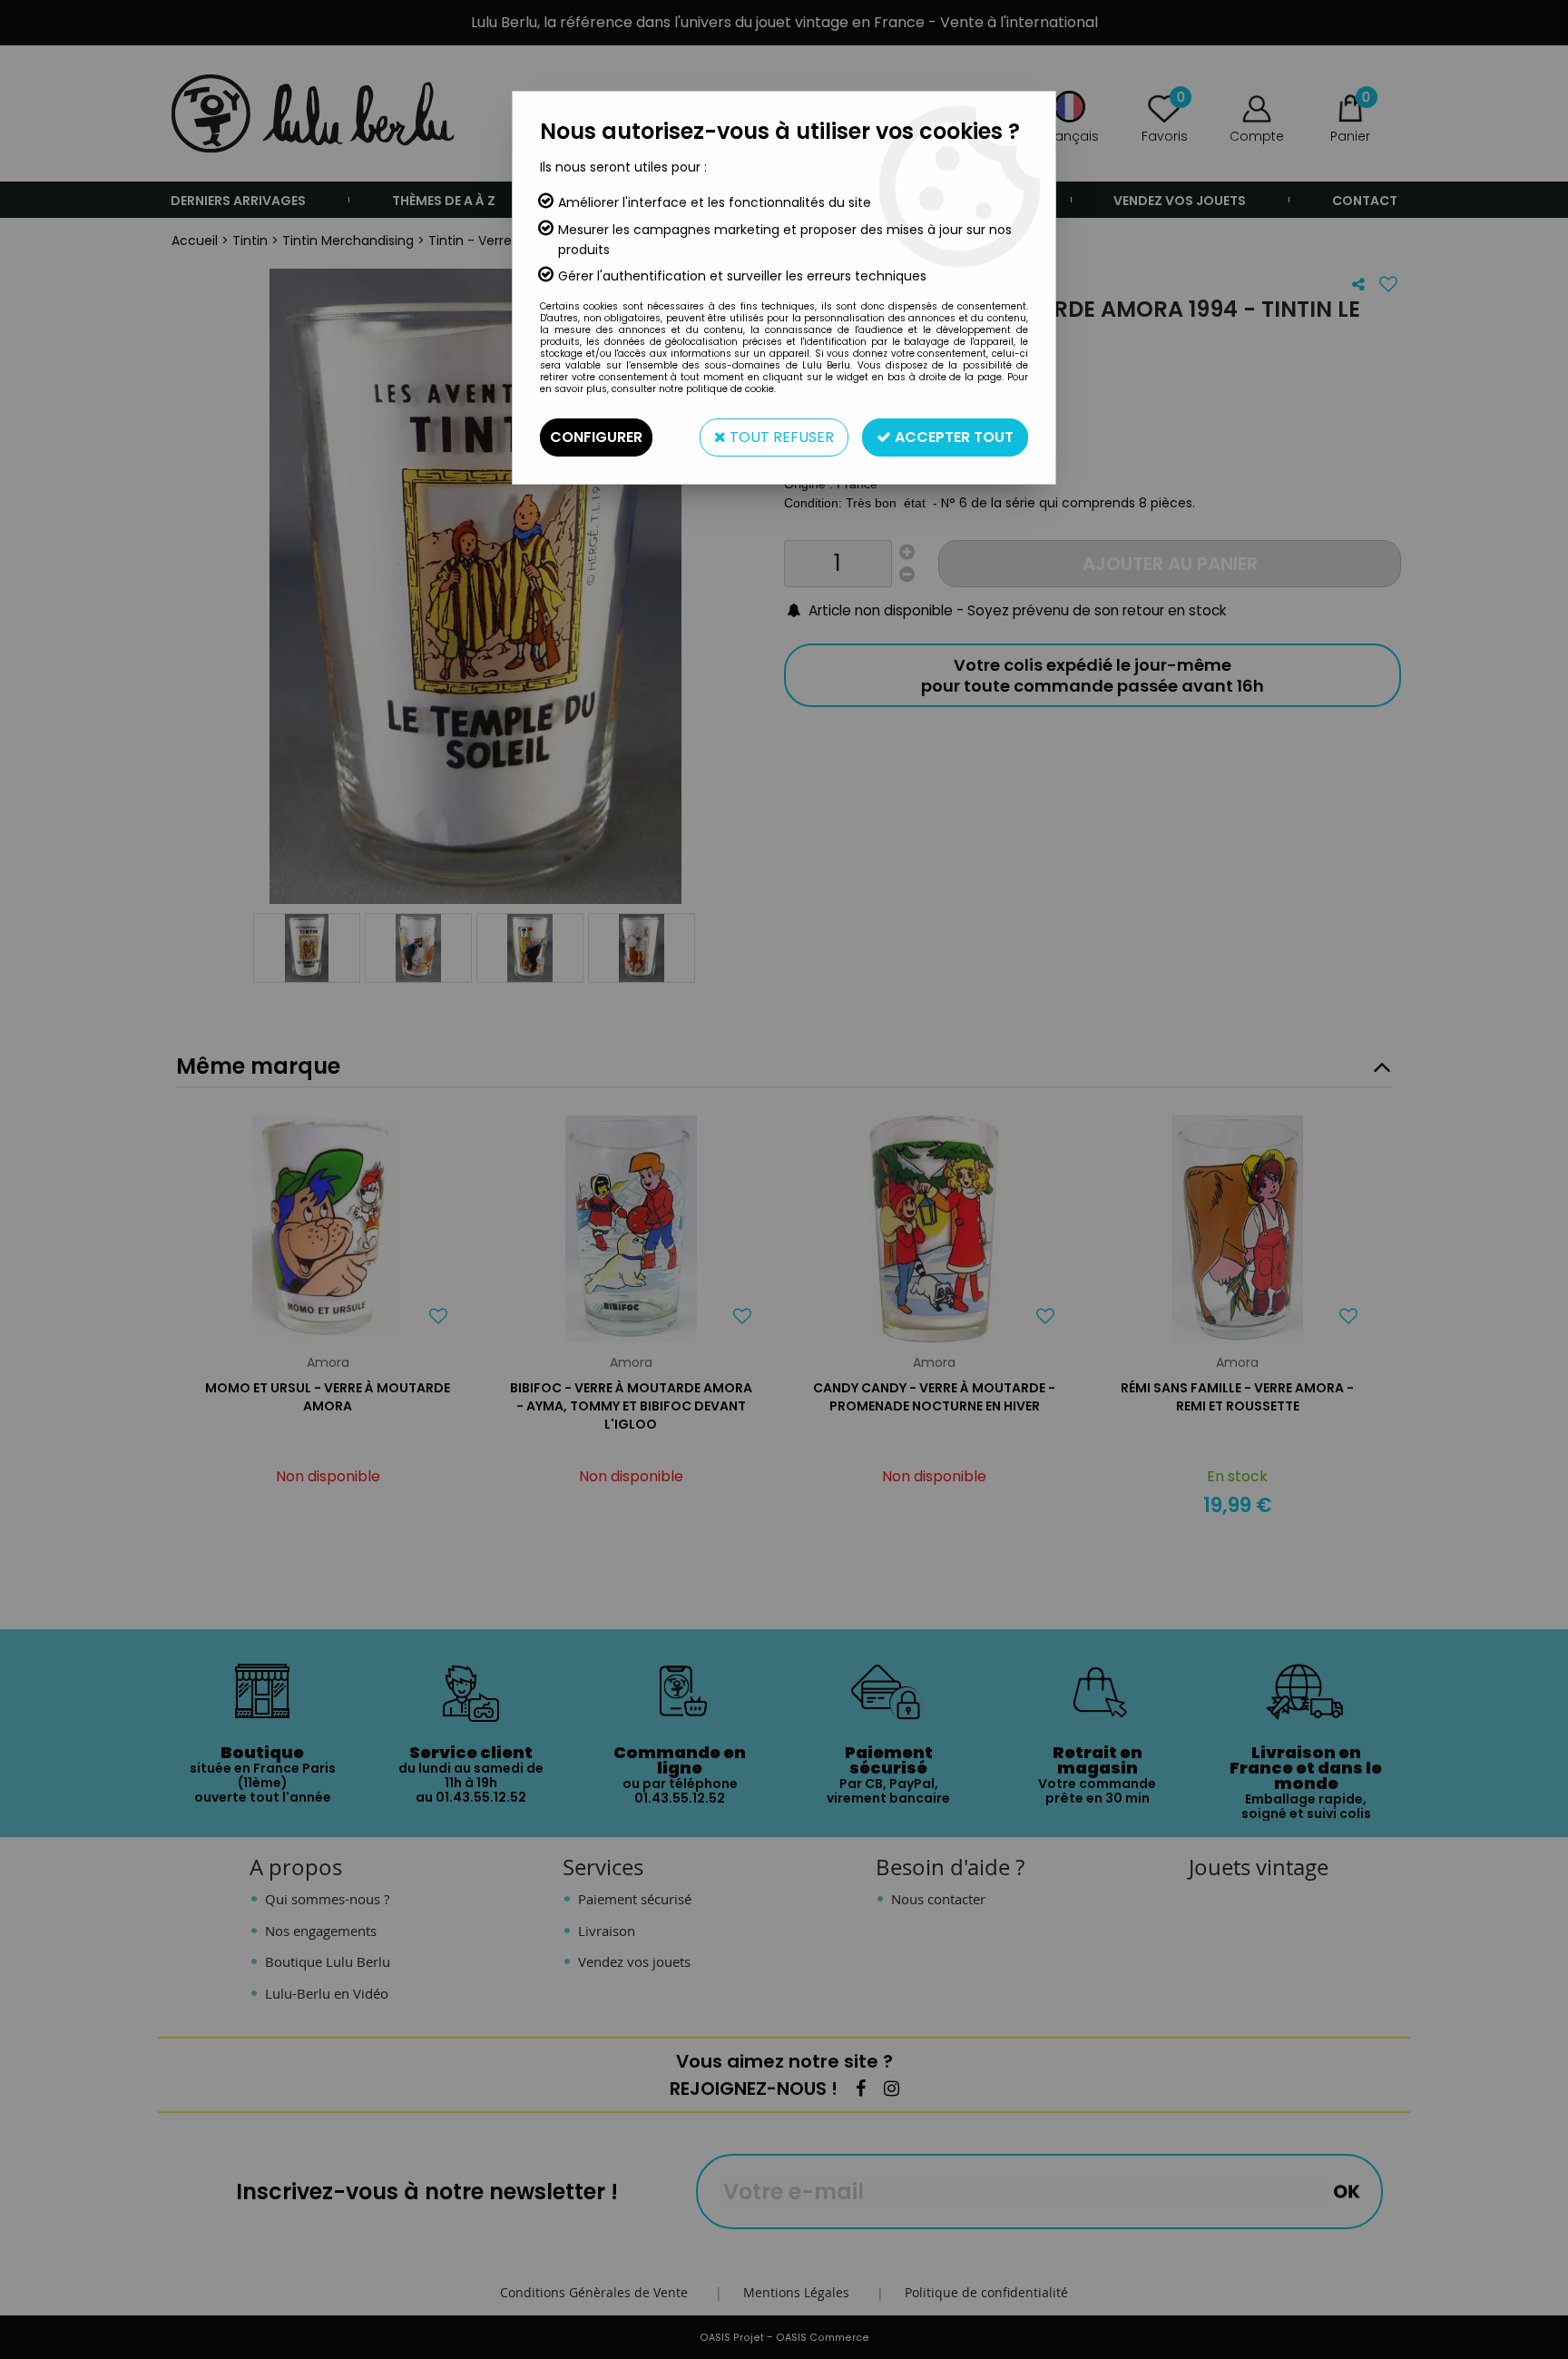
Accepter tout (952, 437)
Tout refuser (780, 437)
